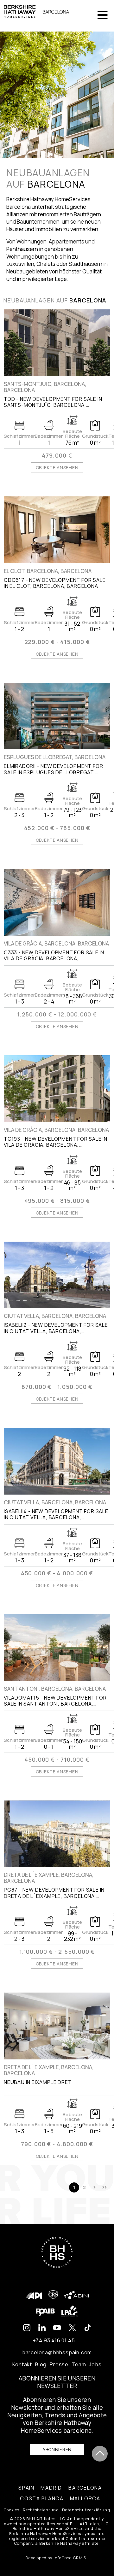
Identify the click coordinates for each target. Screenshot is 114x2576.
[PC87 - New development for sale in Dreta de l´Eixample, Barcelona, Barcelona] (57, 1834)
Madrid (51, 2488)
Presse (59, 2364)
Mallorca (85, 2498)
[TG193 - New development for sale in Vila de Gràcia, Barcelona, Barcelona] (57, 1089)
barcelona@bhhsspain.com (57, 2352)
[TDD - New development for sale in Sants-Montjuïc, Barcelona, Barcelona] (57, 343)
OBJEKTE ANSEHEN (57, 468)
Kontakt (22, 2364)
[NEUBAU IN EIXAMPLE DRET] (57, 2026)
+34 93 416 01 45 (54, 2340)
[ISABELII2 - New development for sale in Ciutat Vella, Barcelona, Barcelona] (57, 1275)
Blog (41, 2364)
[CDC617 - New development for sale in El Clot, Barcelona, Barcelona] (57, 530)
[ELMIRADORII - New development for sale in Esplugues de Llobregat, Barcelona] (57, 716)
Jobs (95, 2364)
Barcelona (85, 2488)
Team (79, 2364)
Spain (26, 2488)
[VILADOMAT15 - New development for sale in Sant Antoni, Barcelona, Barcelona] (57, 1648)
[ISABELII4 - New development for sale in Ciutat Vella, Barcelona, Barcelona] (57, 1461)
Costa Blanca (42, 2498)
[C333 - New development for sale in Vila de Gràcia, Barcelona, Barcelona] (57, 902)
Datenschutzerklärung (86, 2510)
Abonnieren (57, 2449)
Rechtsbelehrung (41, 2510)
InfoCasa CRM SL (71, 2558)
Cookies (12, 2510)
